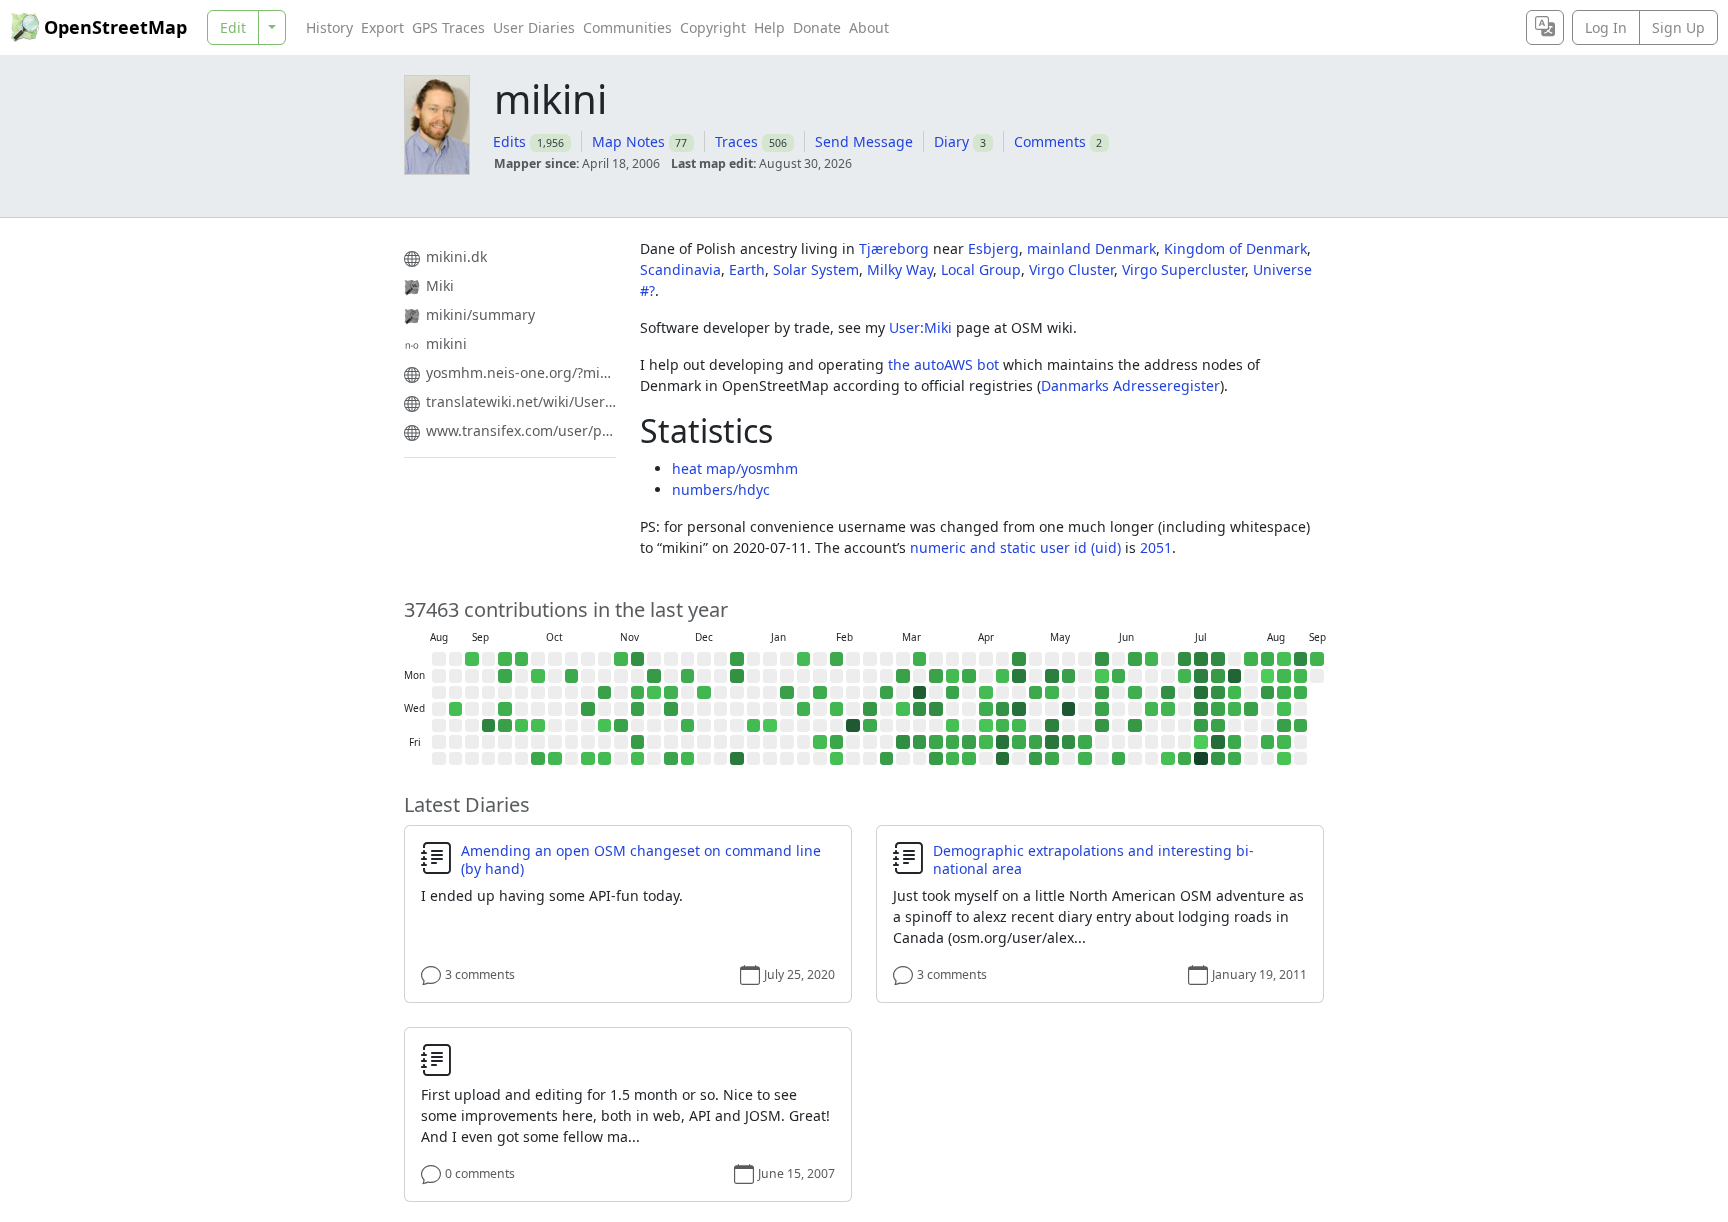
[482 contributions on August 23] (1301, 659)
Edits (509, 141)
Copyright (713, 27)
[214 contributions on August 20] (1284, 726)
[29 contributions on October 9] (538, 726)
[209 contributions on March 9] (903, 676)
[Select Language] (1545, 27)
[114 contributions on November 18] (638, 693)
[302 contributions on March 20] (920, 742)
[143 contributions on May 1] (1019, 742)
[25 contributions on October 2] (522, 726)
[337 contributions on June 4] (1102, 726)
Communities (627, 27)
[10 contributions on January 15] (770, 726)
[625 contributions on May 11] (1052, 676)
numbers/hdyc (721, 489)
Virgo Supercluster (1183, 269)
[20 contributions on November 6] (605, 726)
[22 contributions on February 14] (837, 759)
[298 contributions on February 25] (870, 709)
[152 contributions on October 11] (538, 759)
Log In (1606, 27)
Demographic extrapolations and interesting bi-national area (1093, 859)
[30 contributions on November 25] (654, 693)
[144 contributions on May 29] (1085, 742)
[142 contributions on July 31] (1235, 742)
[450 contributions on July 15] (1201, 709)
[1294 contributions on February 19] (853, 726)
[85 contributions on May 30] (1085, 759)
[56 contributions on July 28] (1235, 693)
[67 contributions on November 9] (621, 659)
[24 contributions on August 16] (1284, 659)
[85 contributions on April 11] (969, 759)
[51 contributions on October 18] (555, 759)
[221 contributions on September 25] (505, 726)
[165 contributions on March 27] (936, 742)
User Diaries (534, 27)
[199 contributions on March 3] (887, 693)
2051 (1156, 547)
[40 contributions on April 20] (1003, 676)
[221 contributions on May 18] (1069, 676)
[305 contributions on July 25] (1218, 759)
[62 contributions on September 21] (505, 659)
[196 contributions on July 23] (1218, 726)
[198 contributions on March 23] (936, 676)
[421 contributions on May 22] (1069, 742)
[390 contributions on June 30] (1168, 693)
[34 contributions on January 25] (804, 659)
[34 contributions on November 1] (588, 759)
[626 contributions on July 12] (1201, 659)
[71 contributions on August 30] (1317, 659)
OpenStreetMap (115, 27)
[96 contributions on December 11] (688, 726)
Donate (817, 27)
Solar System (816, 269)
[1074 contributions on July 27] (1235, 676)
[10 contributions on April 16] (986, 726)
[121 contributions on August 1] (1235, 759)
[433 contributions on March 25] (936, 709)
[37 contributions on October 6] (538, 676)
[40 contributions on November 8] (605, 759)
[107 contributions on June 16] (1135, 693)
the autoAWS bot (943, 364)
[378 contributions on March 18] (920, 709)
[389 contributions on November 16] (638, 659)
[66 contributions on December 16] (704, 693)
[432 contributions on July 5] (1185, 659)
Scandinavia (680, 269)
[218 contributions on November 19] (638, 709)
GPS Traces (448, 27)
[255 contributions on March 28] (936, 759)
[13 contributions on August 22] (1284, 759)
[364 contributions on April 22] (1003, 709)
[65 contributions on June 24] (1152, 709)
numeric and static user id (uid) (1015, 547)
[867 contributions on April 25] (1003, 759)
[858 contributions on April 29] (1019, 709)
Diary (951, 141)
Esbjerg (993, 248)
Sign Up (1678, 27)
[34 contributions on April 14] (986, 693)
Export (382, 27)
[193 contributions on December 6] (671, 759)
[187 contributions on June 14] (1135, 659)
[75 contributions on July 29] (1235, 709)
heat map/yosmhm (735, 468)
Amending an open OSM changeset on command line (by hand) (641, 859)
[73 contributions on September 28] (522, 659)
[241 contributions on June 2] (1102, 693)
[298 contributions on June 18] (1135, 726)
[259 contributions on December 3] (671, 709)
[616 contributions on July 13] (1201, 676)
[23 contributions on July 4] (1168, 759)
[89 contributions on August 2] (1251, 659)
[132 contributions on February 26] (870, 726)
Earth (747, 269)
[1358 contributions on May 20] (1069, 709)
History (329, 27)
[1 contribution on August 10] (1268, 676)
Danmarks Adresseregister (1130, 385)
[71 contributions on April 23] (1003, 726)
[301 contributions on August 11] (1268, 693)
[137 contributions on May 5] (1036, 693)
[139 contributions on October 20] (572, 676)
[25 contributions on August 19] (1284, 709)
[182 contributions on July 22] (1218, 709)
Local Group (981, 269)
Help (769, 27)
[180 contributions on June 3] (1102, 709)
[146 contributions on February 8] (837, 659)
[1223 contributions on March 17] (920, 693)
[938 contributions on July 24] (1218, 742)
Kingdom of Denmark (1235, 248)
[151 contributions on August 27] (1301, 726)
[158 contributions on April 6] (969, 676)
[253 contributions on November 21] (638, 742)
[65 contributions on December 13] (688, 759)
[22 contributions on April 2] (953, 726)
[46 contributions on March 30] (953, 676)
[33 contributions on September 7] (472, 659)
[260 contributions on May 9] (1036, 759)
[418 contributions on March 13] (903, 742)
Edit (233, 27)
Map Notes (628, 141)
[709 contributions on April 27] (1019, 676)
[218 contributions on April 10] (969, 742)
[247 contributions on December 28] (737, 659)
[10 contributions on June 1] (1102, 676)
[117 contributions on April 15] (986, 709)
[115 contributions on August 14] (1268, 742)
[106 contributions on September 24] (505, 709)
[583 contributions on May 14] (1052, 726)
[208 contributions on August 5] (1251, 709)
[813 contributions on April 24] (1003, 742)
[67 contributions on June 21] (1152, 659)
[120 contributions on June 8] (1119, 676)
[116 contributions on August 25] (1301, 693)
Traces (736, 141)
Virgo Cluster (1071, 269)
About (869, 27)
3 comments (480, 974)
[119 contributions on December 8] (688, 676)
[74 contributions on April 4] (953, 759)
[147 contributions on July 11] (1185, 759)
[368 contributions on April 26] (1019, 659)
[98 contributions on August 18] (1284, 693)
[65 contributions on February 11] (837, 709)
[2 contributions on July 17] (1201, 742)
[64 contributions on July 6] (1185, 676)
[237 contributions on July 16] (1201, 726)
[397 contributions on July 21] (1218, 693)
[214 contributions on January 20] (787, 693)
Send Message (864, 141)
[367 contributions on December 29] (737, 676)
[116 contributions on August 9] (1268, 659)
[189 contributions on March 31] (953, 693)
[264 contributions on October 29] (588, 709)
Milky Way (900, 269)
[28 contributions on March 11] (903, 709)
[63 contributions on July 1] (1168, 709)
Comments (1050, 141)
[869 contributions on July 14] (1201, 693)
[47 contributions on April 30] (1019, 726)
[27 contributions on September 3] (456, 709)
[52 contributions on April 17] (986, 742)
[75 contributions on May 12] (1052, 693)
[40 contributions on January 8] (754, 726)
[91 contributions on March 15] (920, 659)
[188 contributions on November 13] (621, 726)
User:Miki (920, 327)
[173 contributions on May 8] (1036, 742)
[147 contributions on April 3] (953, 742)
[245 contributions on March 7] (887, 759)
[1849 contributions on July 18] (1201, 759)
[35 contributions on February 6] (820, 742)
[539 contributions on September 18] (489, 726)
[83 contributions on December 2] (671, 693)
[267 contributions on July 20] (1218, 676)
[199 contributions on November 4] (605, 693)
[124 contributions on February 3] (820, 693)
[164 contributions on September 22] (505, 676)
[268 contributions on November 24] (654, 676)
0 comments (480, 1173)
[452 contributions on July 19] (1218, 659)
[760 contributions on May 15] (1052, 742)
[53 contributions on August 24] (1301, 676)
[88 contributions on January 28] (804, 709)
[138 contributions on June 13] (1119, 759)
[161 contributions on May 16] (1052, 759)
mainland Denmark (1091, 248)
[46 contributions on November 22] (638, 759)
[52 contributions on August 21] (1284, 742)
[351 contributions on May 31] (1102, 659)
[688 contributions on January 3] (737, 759)
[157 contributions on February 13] (837, 742)
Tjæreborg (894, 248)
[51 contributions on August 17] (1284, 676)
